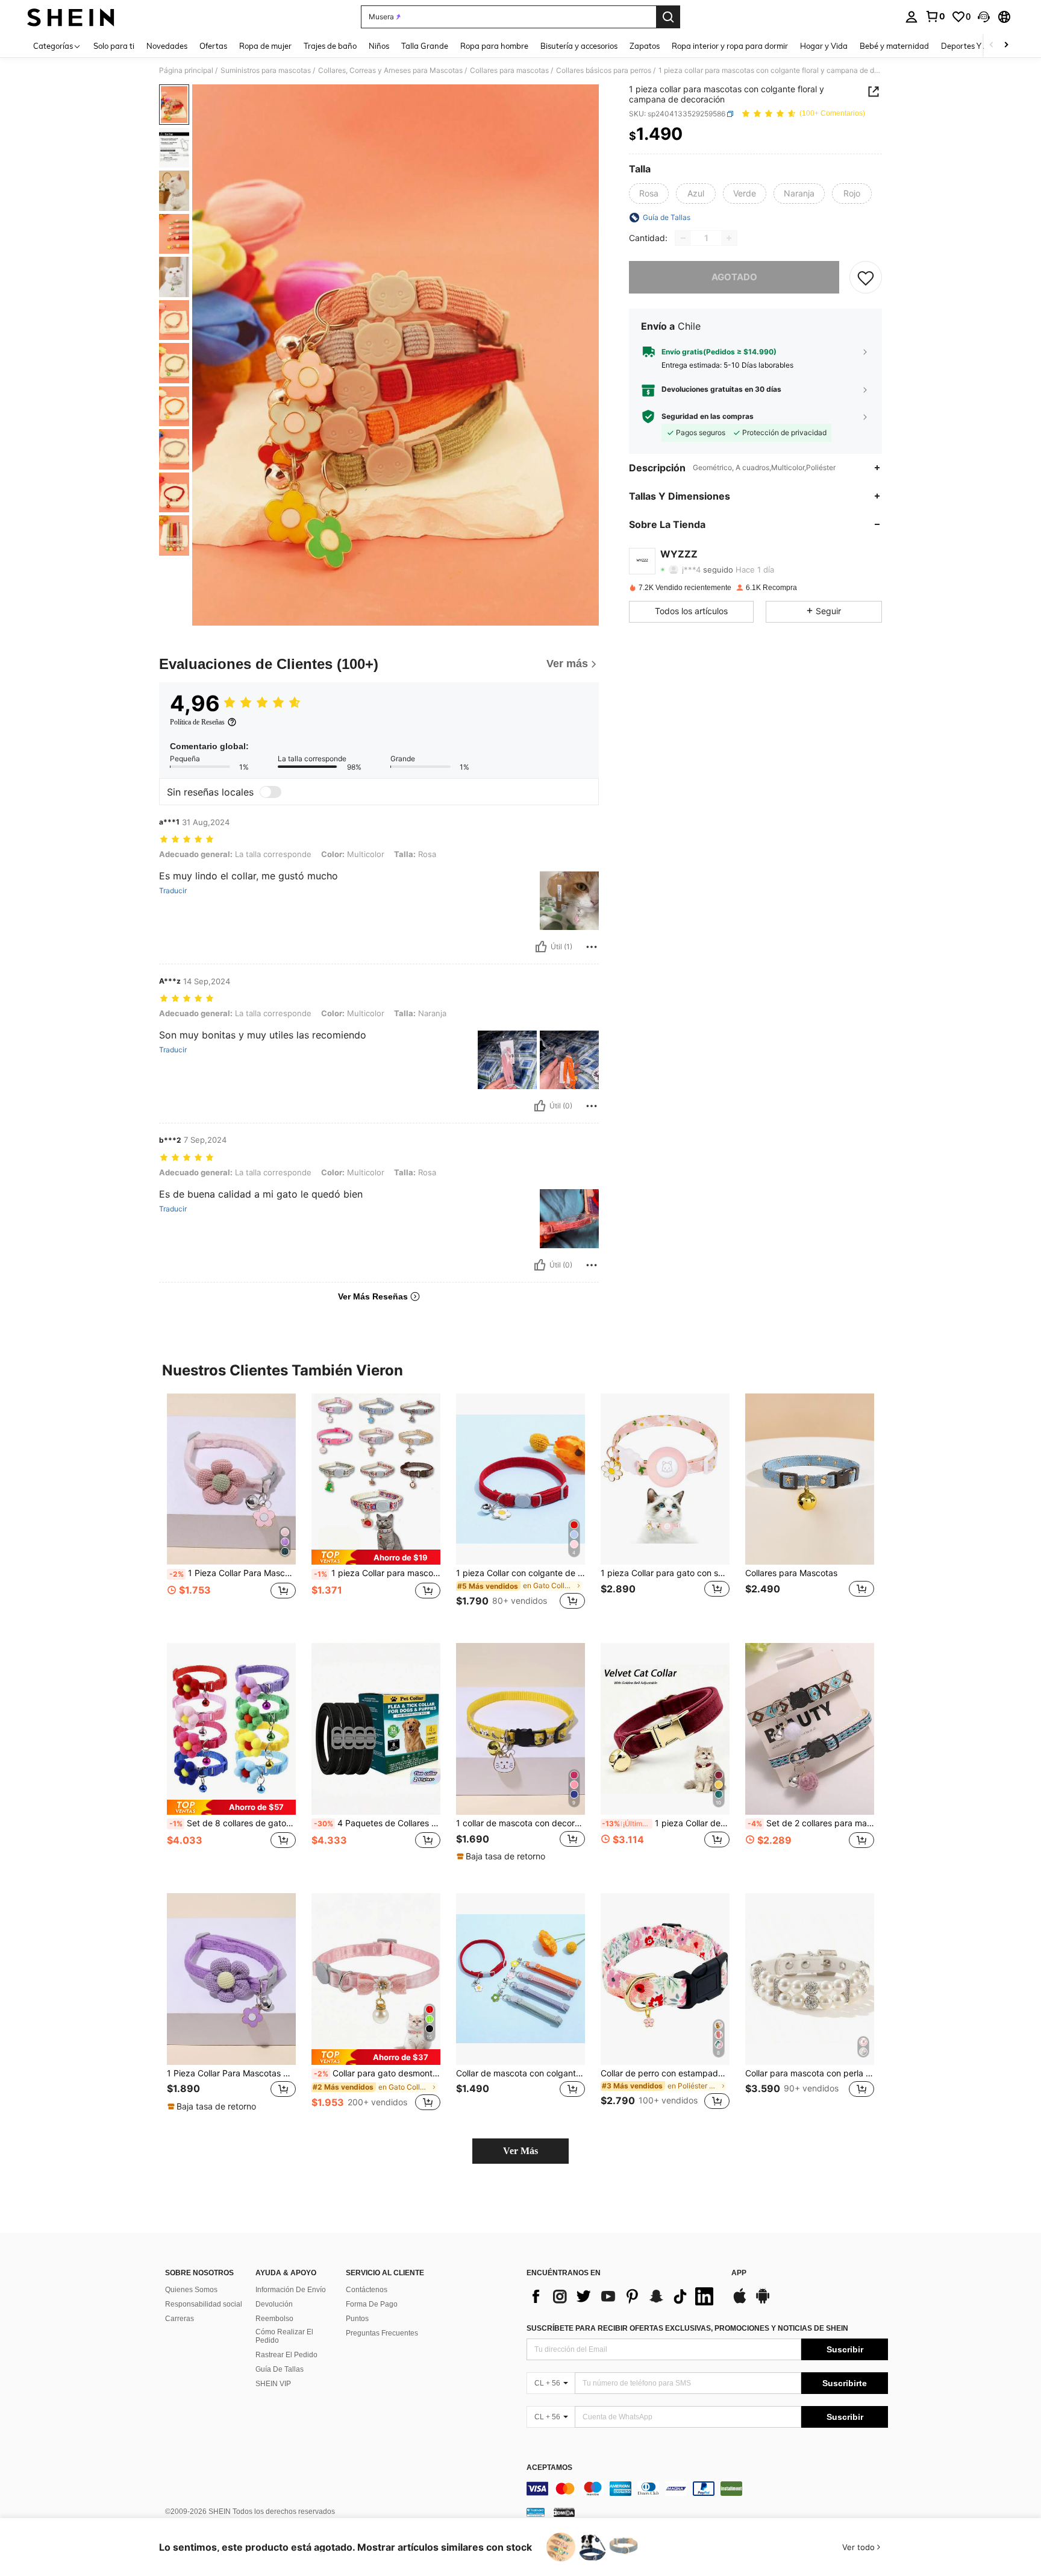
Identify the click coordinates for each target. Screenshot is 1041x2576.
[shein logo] (71, 17)
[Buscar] (668, 17)
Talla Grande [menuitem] (425, 46)
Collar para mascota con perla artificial (810, 2073)
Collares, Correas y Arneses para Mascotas (390, 71)
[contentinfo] (707, 2489)
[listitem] (231, 1509)
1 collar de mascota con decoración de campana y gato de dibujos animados (520, 1823)
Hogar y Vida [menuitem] (824, 46)
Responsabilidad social (204, 2304)
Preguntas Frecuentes (382, 2333)
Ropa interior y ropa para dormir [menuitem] (730, 46)
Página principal (186, 71)
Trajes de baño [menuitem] (330, 46)
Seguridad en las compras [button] (708, 416)
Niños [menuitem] (379, 46)
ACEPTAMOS (549, 2468)
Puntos (357, 2319)
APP (739, 2273)
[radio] (649, 193)
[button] (984, 17)
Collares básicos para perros (604, 71)
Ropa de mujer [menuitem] (265, 46)
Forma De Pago (372, 2304)
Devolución (274, 2304)
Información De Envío (291, 2290)
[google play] (763, 2302)
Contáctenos (367, 2290)
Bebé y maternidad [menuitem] (894, 46)
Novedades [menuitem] (167, 46)
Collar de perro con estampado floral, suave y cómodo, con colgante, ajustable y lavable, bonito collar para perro (665, 2073)
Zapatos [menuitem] (645, 46)
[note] (376, 1557)
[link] (935, 16)
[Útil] (541, 947)
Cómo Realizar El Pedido (284, 2336)
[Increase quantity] (729, 238)
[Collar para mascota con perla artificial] (810, 1979)
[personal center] (911, 17)
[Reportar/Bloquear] (592, 947)
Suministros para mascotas (266, 71)
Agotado (734, 277)
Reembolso (274, 2319)
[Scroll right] (1006, 46)
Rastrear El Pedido (286, 2355)
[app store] (740, 2302)
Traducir (173, 891)
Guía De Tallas (280, 2369)
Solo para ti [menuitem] (114, 46)
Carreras (180, 2319)
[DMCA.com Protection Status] (564, 2512)
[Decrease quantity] (683, 238)
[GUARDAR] (866, 277)
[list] (623, 2296)
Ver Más (520, 2151)
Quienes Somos (191, 2290)
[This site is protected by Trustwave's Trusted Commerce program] (536, 2512)
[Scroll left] (992, 46)
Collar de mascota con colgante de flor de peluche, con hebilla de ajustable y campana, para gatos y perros (520, 2073)
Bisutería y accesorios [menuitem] (579, 46)
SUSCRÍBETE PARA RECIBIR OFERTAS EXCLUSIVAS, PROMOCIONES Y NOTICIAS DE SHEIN (687, 2328)
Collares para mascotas (509, 71)
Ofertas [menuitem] (213, 46)
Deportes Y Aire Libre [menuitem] (980, 46)
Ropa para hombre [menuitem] (494, 46)
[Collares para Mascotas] (810, 1479)
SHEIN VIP (273, 2384)
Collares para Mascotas (791, 1573)
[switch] (270, 792)
